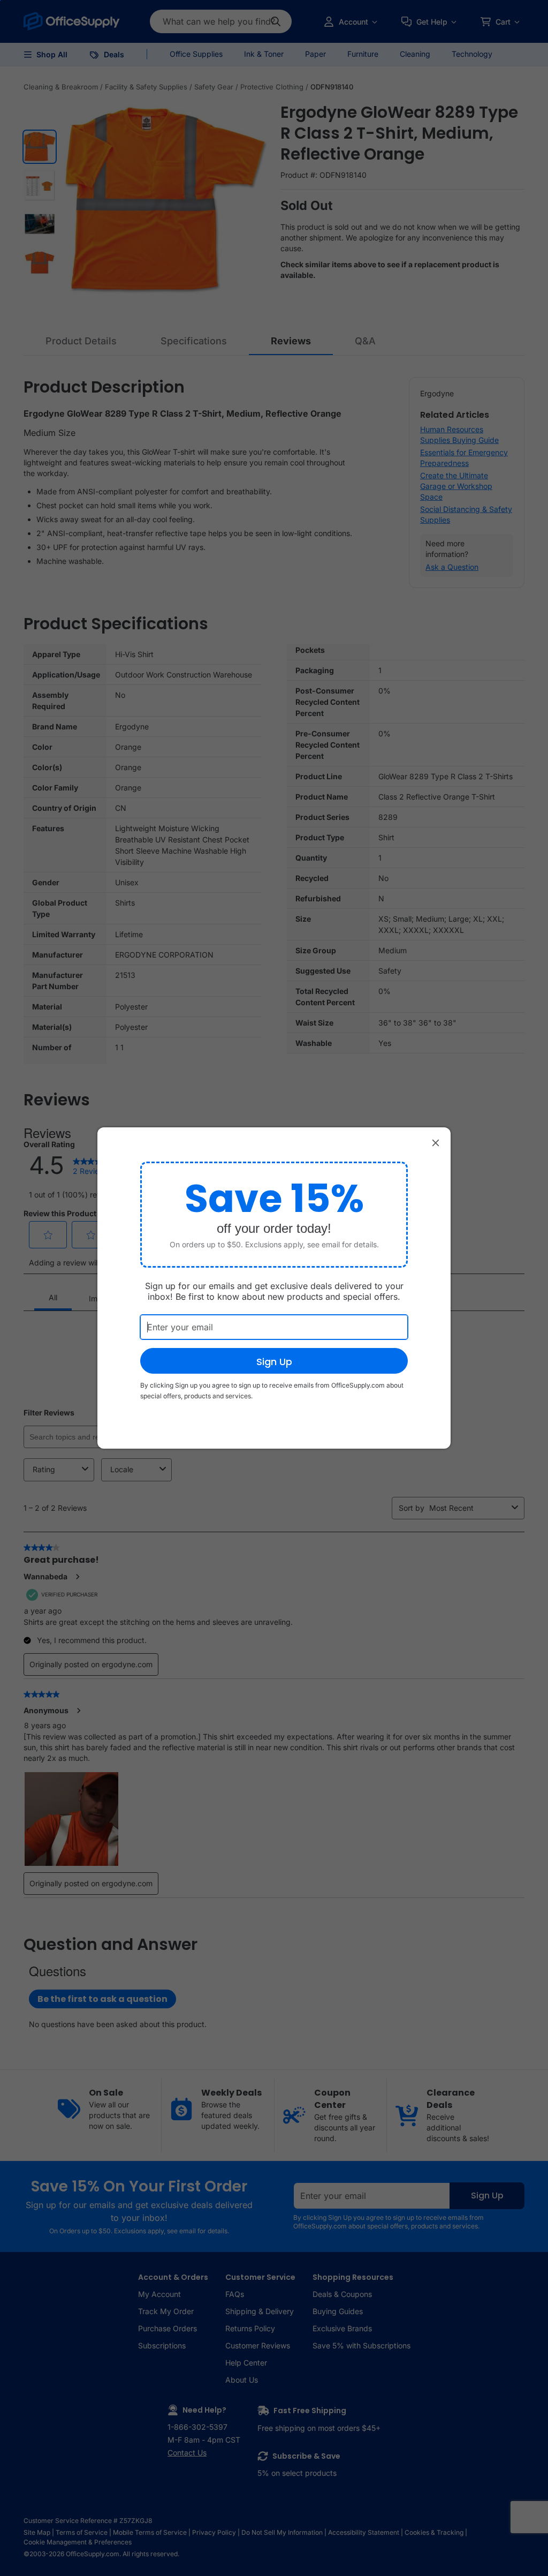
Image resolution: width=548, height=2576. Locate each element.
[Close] (436, 1142)
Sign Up (274, 1362)
